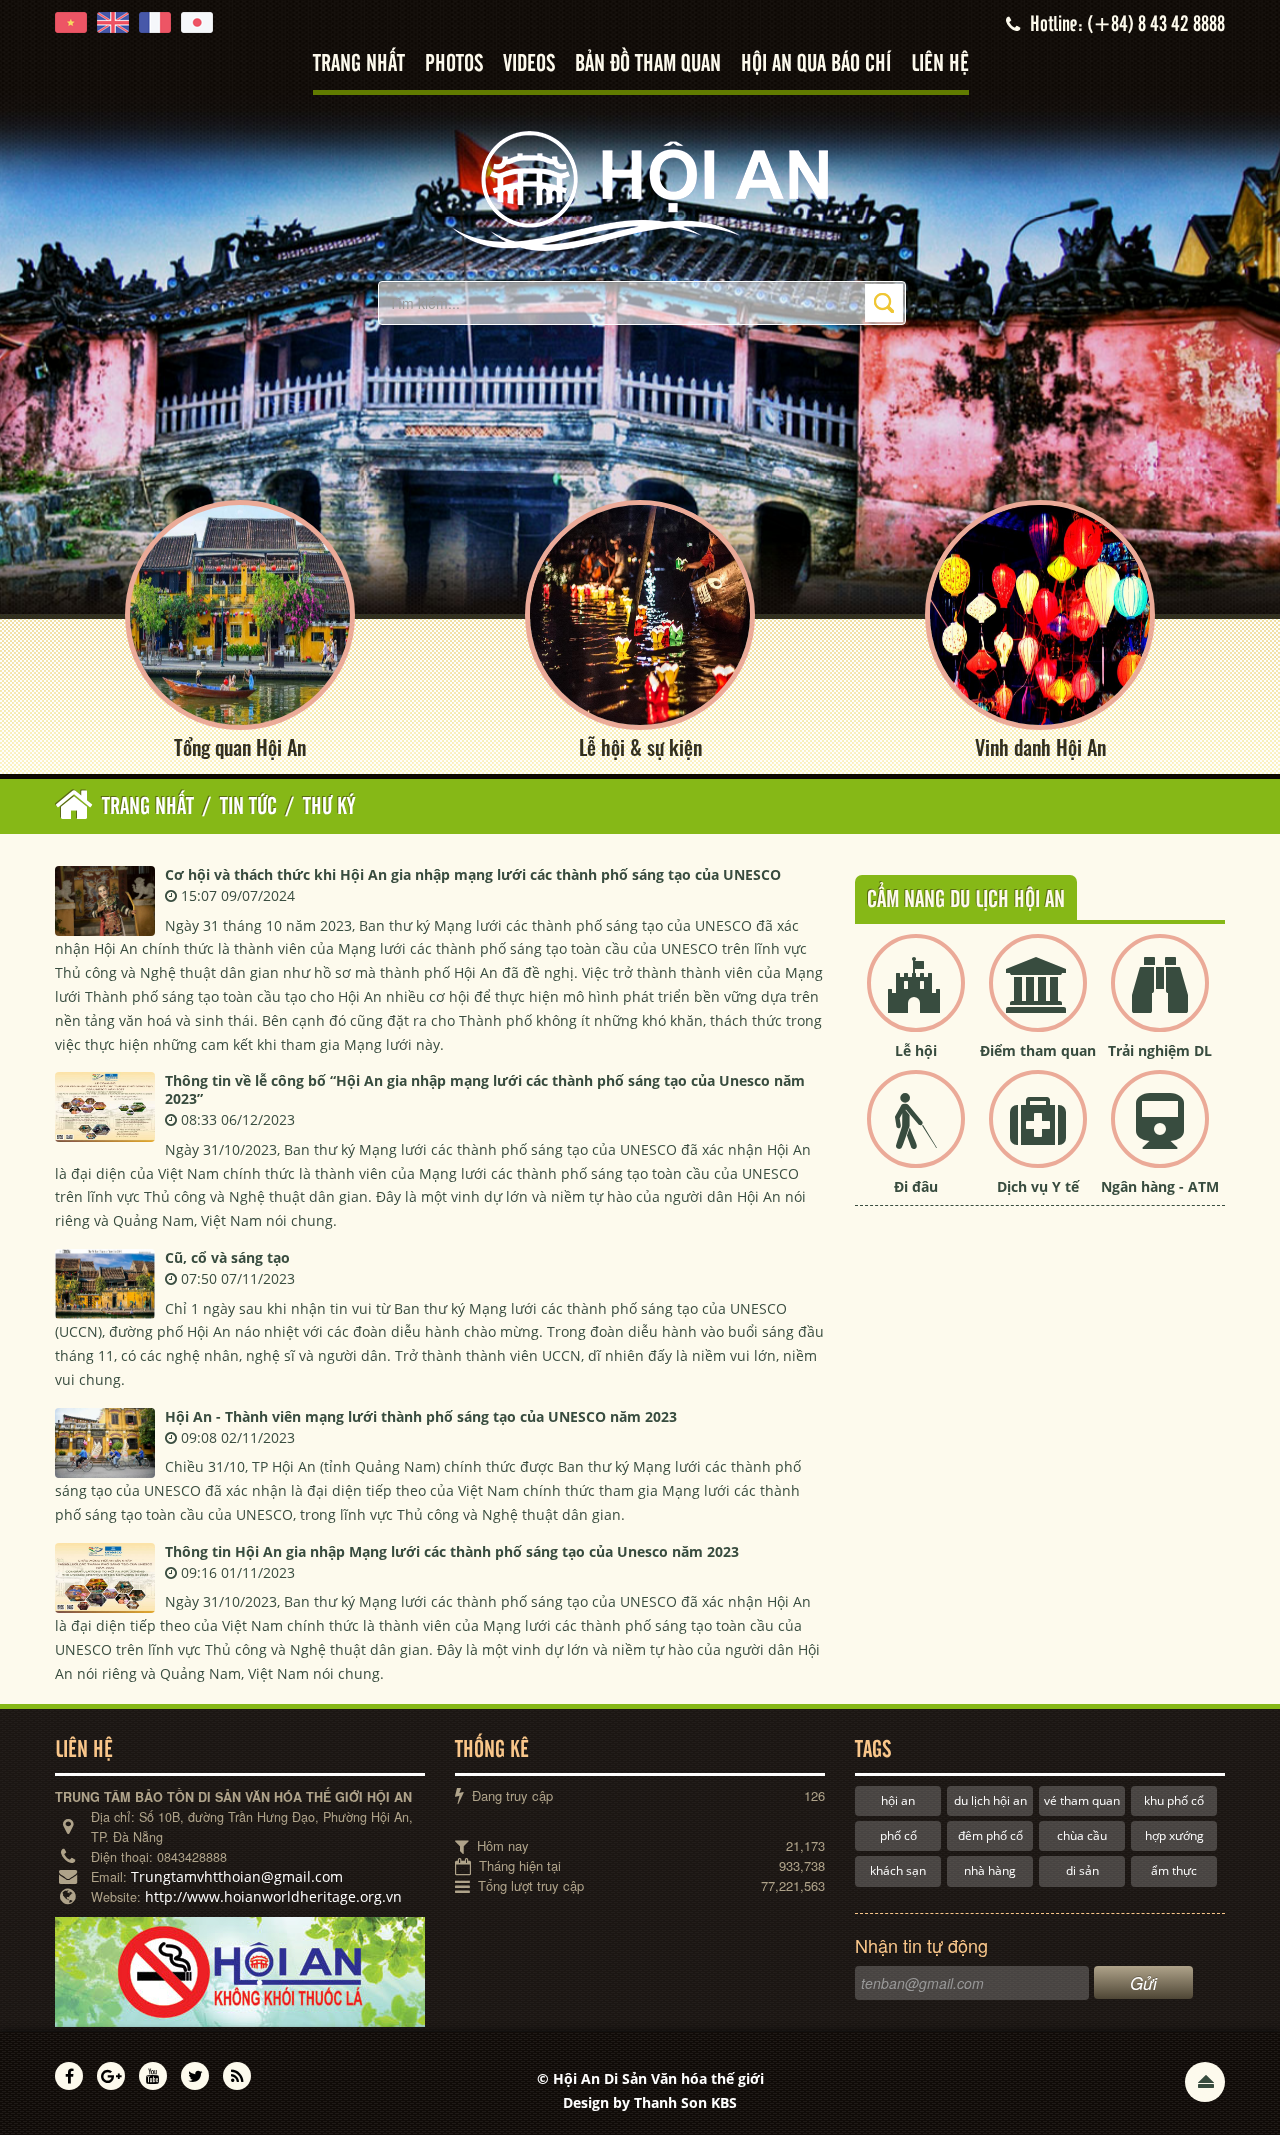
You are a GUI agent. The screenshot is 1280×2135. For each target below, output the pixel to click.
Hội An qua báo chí (816, 64)
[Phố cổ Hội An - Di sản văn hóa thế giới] (640, 189)
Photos (454, 64)
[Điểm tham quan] (1038, 999)
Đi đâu (916, 1186)
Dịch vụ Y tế (1038, 1186)
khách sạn (898, 1870)
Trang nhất (359, 64)
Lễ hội (916, 1050)
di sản (1082, 1870)
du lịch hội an (990, 1800)
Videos (529, 64)
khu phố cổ (1174, 1800)
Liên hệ (940, 64)
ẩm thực (1174, 1870)
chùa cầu (1082, 1835)
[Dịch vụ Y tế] (1038, 1135)
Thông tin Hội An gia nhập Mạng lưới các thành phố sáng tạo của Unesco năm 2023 (452, 1551)
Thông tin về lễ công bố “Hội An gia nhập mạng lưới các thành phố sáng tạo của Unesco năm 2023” (485, 1089)
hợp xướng (1174, 1835)
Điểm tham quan (1038, 1050)
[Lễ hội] (916, 999)
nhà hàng (990, 1870)
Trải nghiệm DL (1160, 1050)
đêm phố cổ (990, 1835)
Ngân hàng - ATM (1160, 1186)
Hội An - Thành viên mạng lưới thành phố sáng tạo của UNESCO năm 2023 (421, 1416)
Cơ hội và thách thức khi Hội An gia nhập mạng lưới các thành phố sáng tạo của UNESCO (473, 874)
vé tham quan (1082, 1800)
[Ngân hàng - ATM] (1160, 1135)
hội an (898, 1800)
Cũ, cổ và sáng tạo (227, 1257)
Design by (650, 2102)
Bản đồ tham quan (648, 64)
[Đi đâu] (916, 1135)
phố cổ (898, 1835)
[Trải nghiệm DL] (1160, 999)
